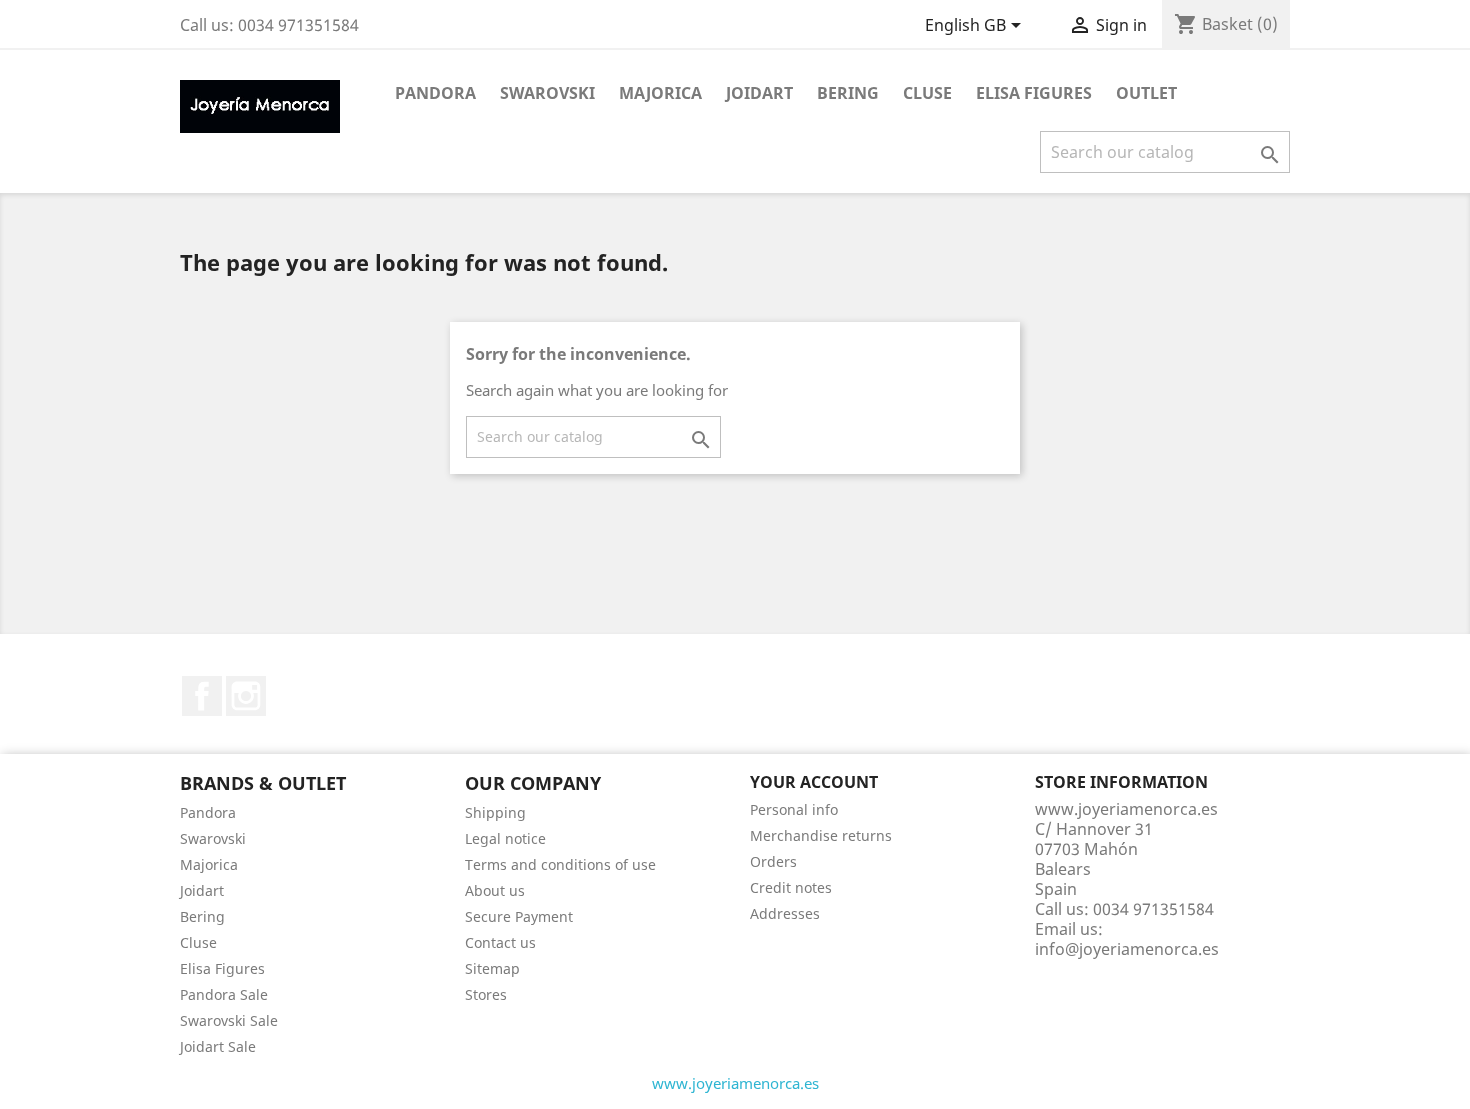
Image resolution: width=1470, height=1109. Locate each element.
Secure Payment (519, 916)
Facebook (202, 696)
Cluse (927, 93)
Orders (773, 861)
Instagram (246, 696)
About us (495, 890)
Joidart (759, 93)
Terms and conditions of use (560, 864)
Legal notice (505, 838)
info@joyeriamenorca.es (1127, 949)
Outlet (1146, 93)
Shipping (495, 812)
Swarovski (547, 93)
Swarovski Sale (229, 1020)
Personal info (794, 809)
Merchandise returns (821, 835)
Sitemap (492, 968)
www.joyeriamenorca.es (735, 1083)
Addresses (785, 913)
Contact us (500, 942)
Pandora (435, 93)
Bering (848, 93)
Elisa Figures (1034, 93)
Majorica (660, 93)
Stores (486, 994)
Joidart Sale (218, 1046)
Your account (814, 782)
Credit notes (791, 887)
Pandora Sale (224, 994)
